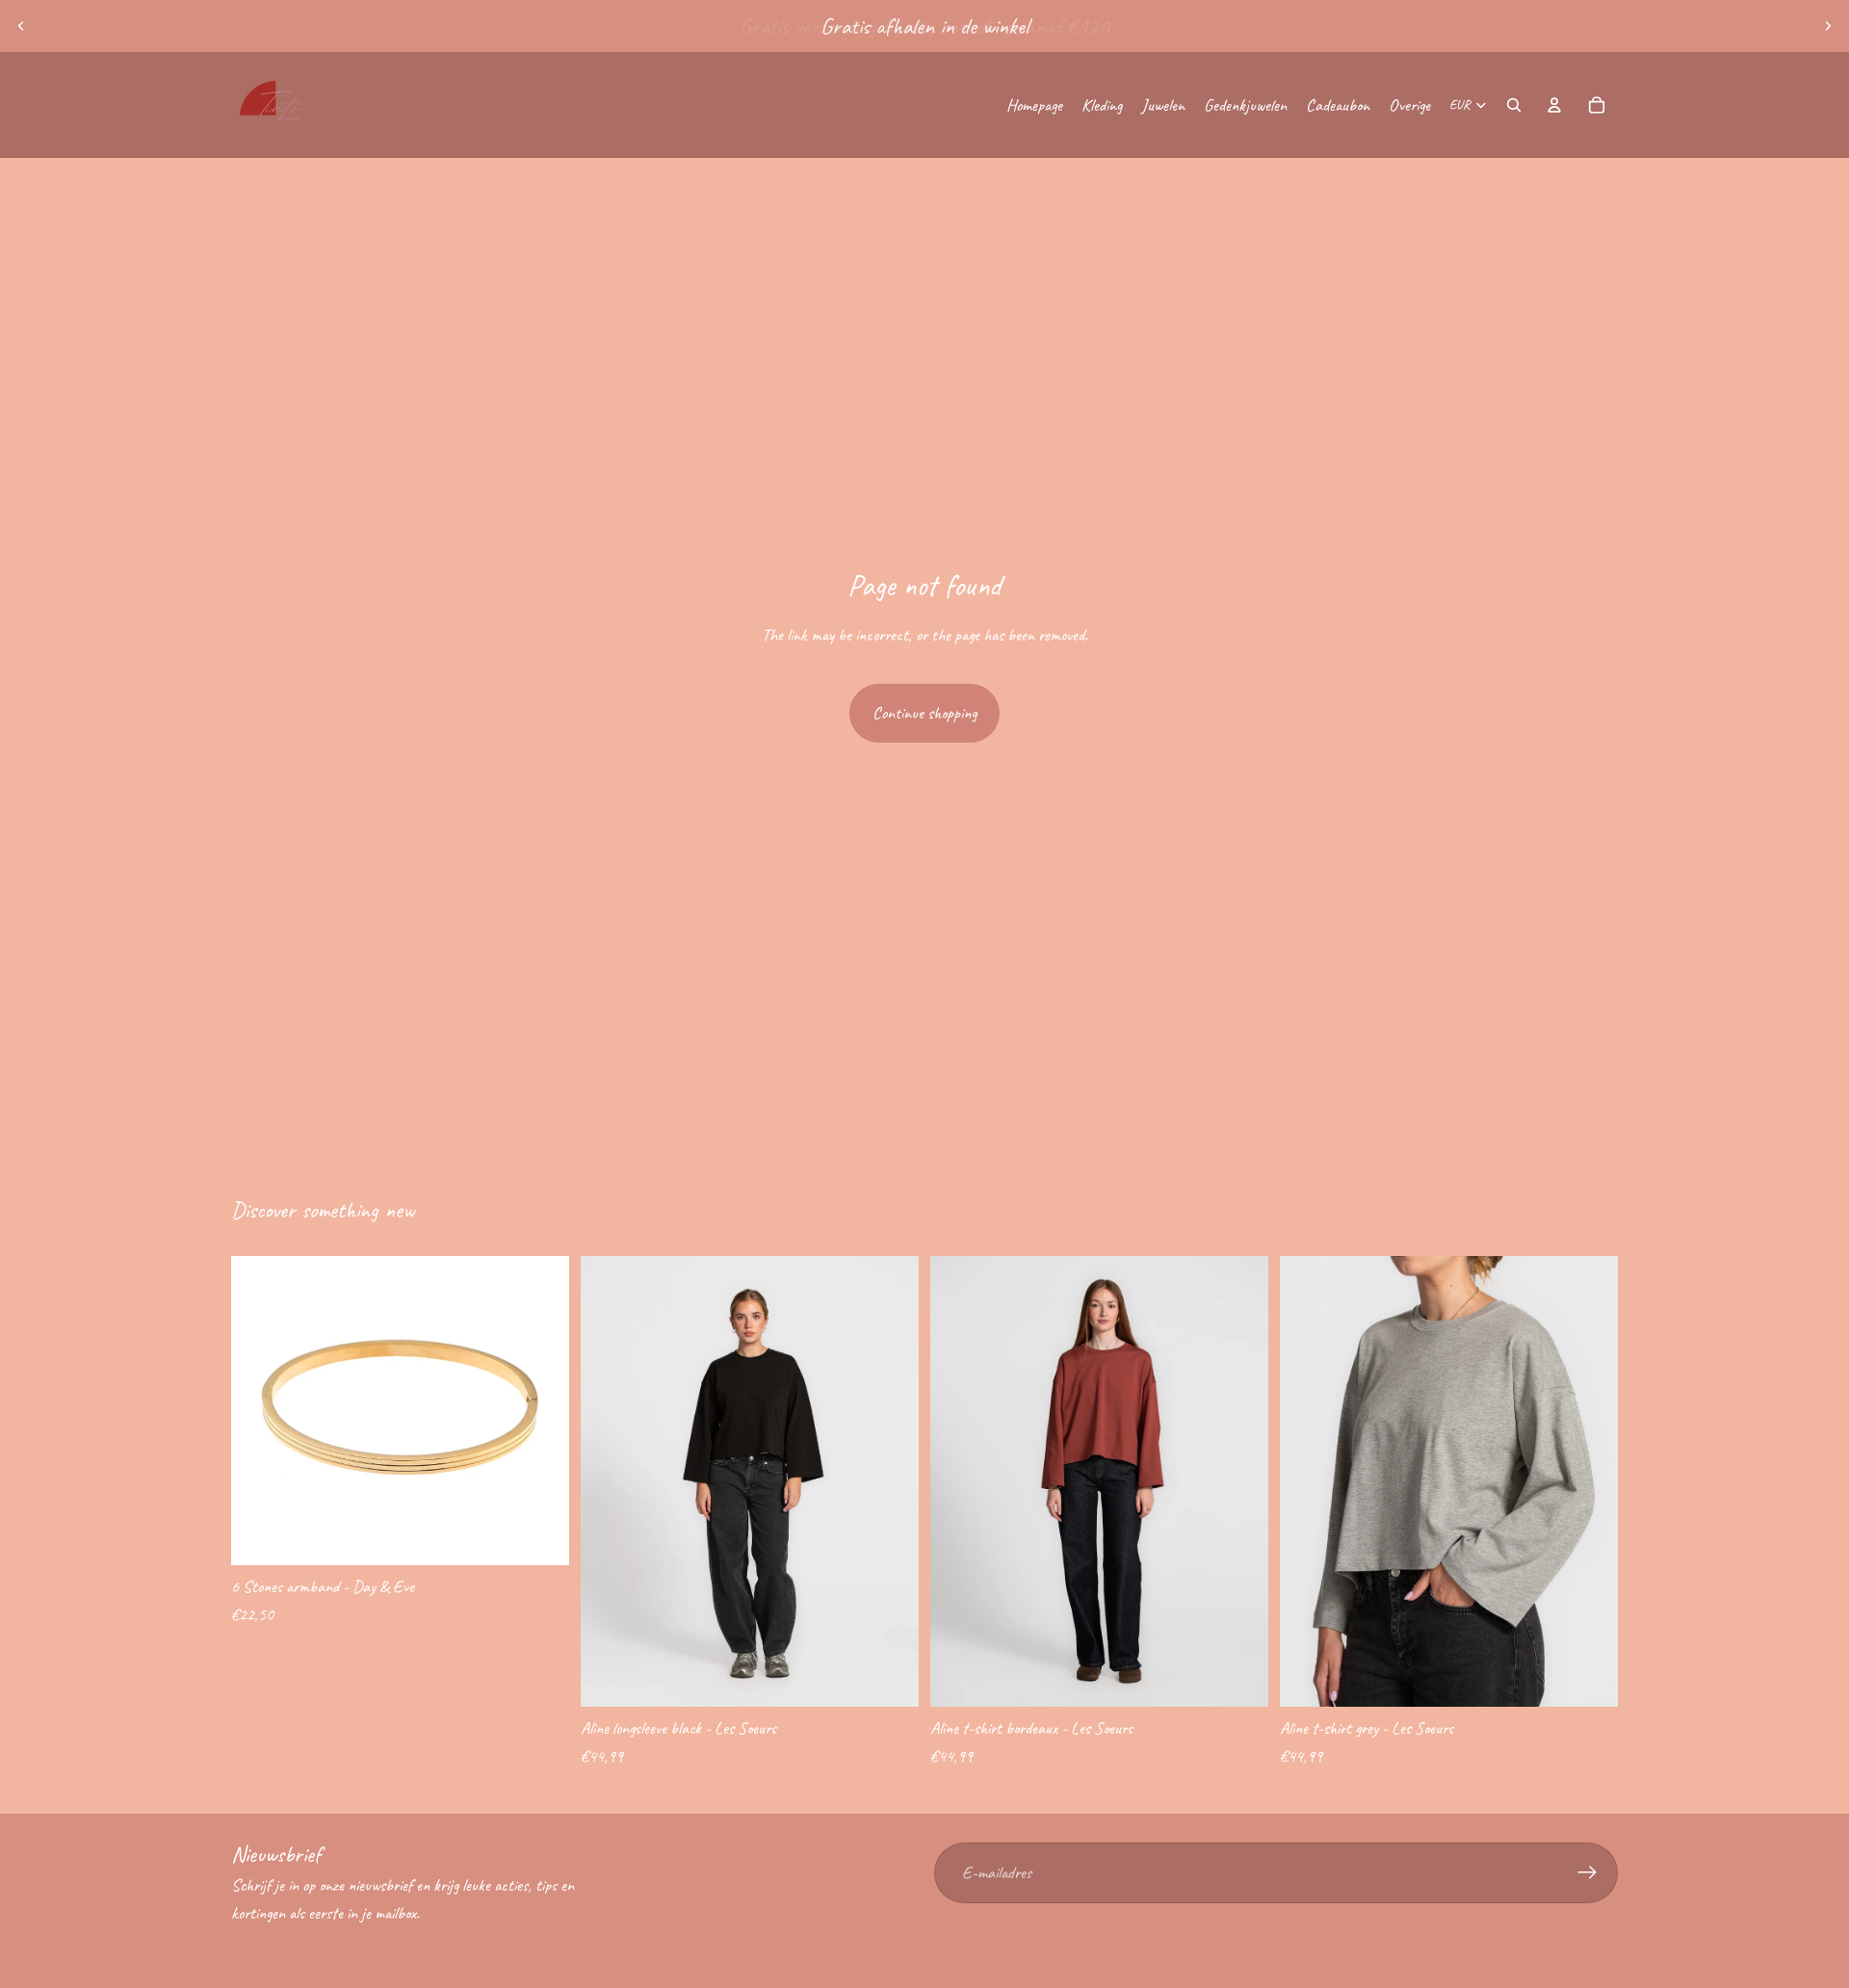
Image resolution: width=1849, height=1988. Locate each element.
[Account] (1554, 105)
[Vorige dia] (21, 26)
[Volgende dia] (1828, 26)
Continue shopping (924, 713)
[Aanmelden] (1588, 1873)
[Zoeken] (1514, 105)
